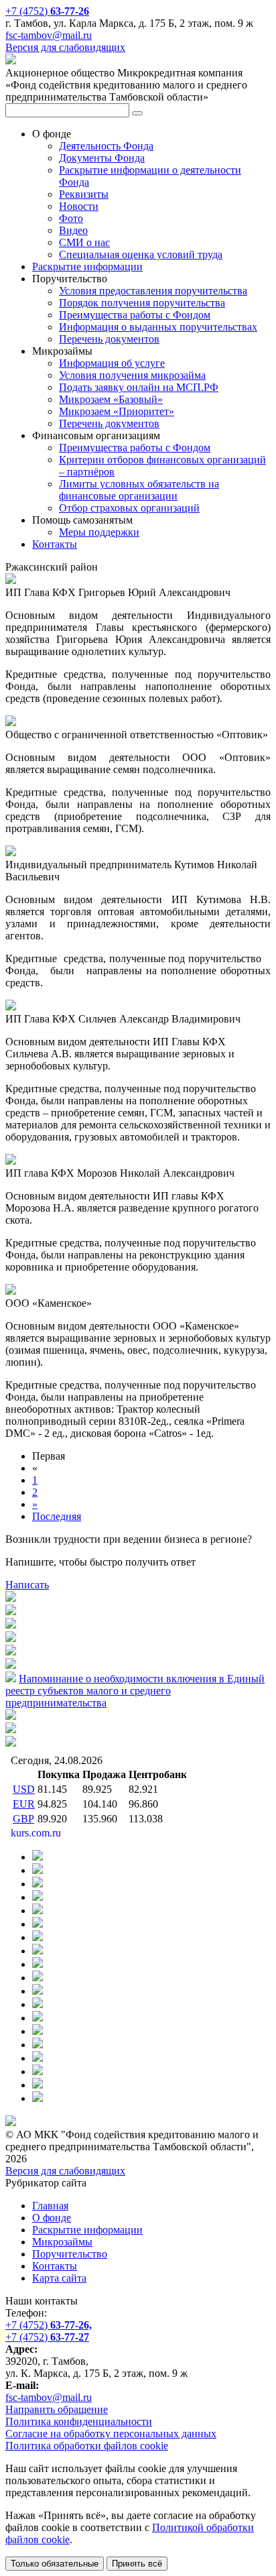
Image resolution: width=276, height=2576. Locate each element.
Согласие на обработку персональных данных (111, 2434)
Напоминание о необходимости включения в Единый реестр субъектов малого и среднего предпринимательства (135, 1691)
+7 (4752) (47, 11)
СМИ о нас (84, 242)
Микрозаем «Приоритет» (117, 411)
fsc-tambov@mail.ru (49, 35)
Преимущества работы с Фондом (135, 315)
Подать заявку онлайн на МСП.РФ (139, 387)
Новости (79, 206)
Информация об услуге (112, 363)
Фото (71, 218)
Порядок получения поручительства (142, 303)
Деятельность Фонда (106, 146)
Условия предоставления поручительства (153, 291)
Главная (50, 2206)
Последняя (57, 1516)
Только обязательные (55, 2564)
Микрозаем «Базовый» (111, 399)
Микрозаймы (62, 2242)
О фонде (52, 2218)
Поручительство (70, 2254)
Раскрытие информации (87, 267)
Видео (73, 230)
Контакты (55, 544)
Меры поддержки (99, 532)
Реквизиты (84, 194)
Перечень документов (109, 339)
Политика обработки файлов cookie (87, 2446)
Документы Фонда (102, 158)
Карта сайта (59, 2278)
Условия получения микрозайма (132, 375)
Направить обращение (57, 2409)
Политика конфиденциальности (79, 2421)
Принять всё (137, 2564)
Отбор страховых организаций (129, 508)
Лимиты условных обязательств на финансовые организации (139, 490)
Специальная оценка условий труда (141, 254)
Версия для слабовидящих (65, 47)
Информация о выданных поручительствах (158, 327)
